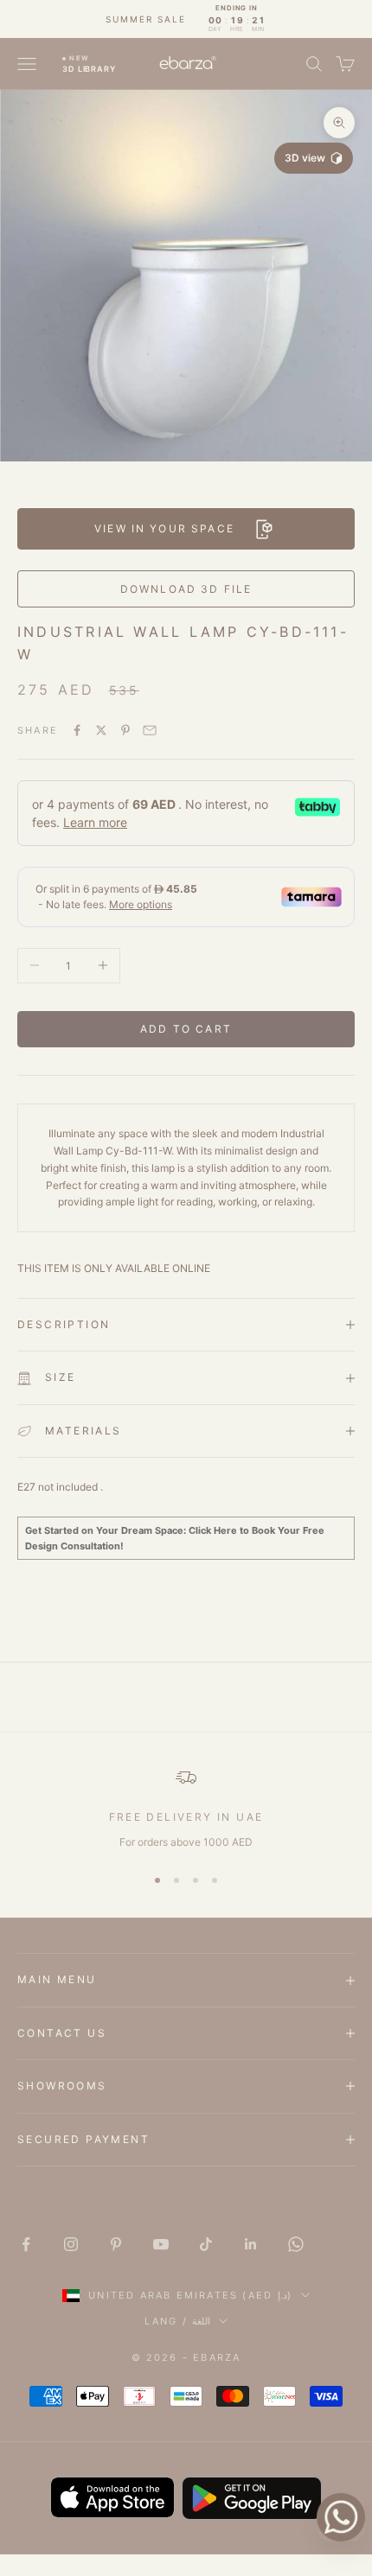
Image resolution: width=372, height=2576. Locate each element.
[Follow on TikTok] (206, 2244)
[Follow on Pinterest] (116, 2244)
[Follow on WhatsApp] (296, 2244)
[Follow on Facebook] (26, 2244)
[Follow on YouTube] (161, 2244)
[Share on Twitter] (101, 730)
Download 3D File (186, 589)
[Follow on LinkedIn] (251, 2244)
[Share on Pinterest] (125, 730)
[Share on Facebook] (77, 730)
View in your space (164, 528)
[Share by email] (150, 730)
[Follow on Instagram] (71, 2244)
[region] (186, 1809)
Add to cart (186, 1029)
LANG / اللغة (177, 2321)
